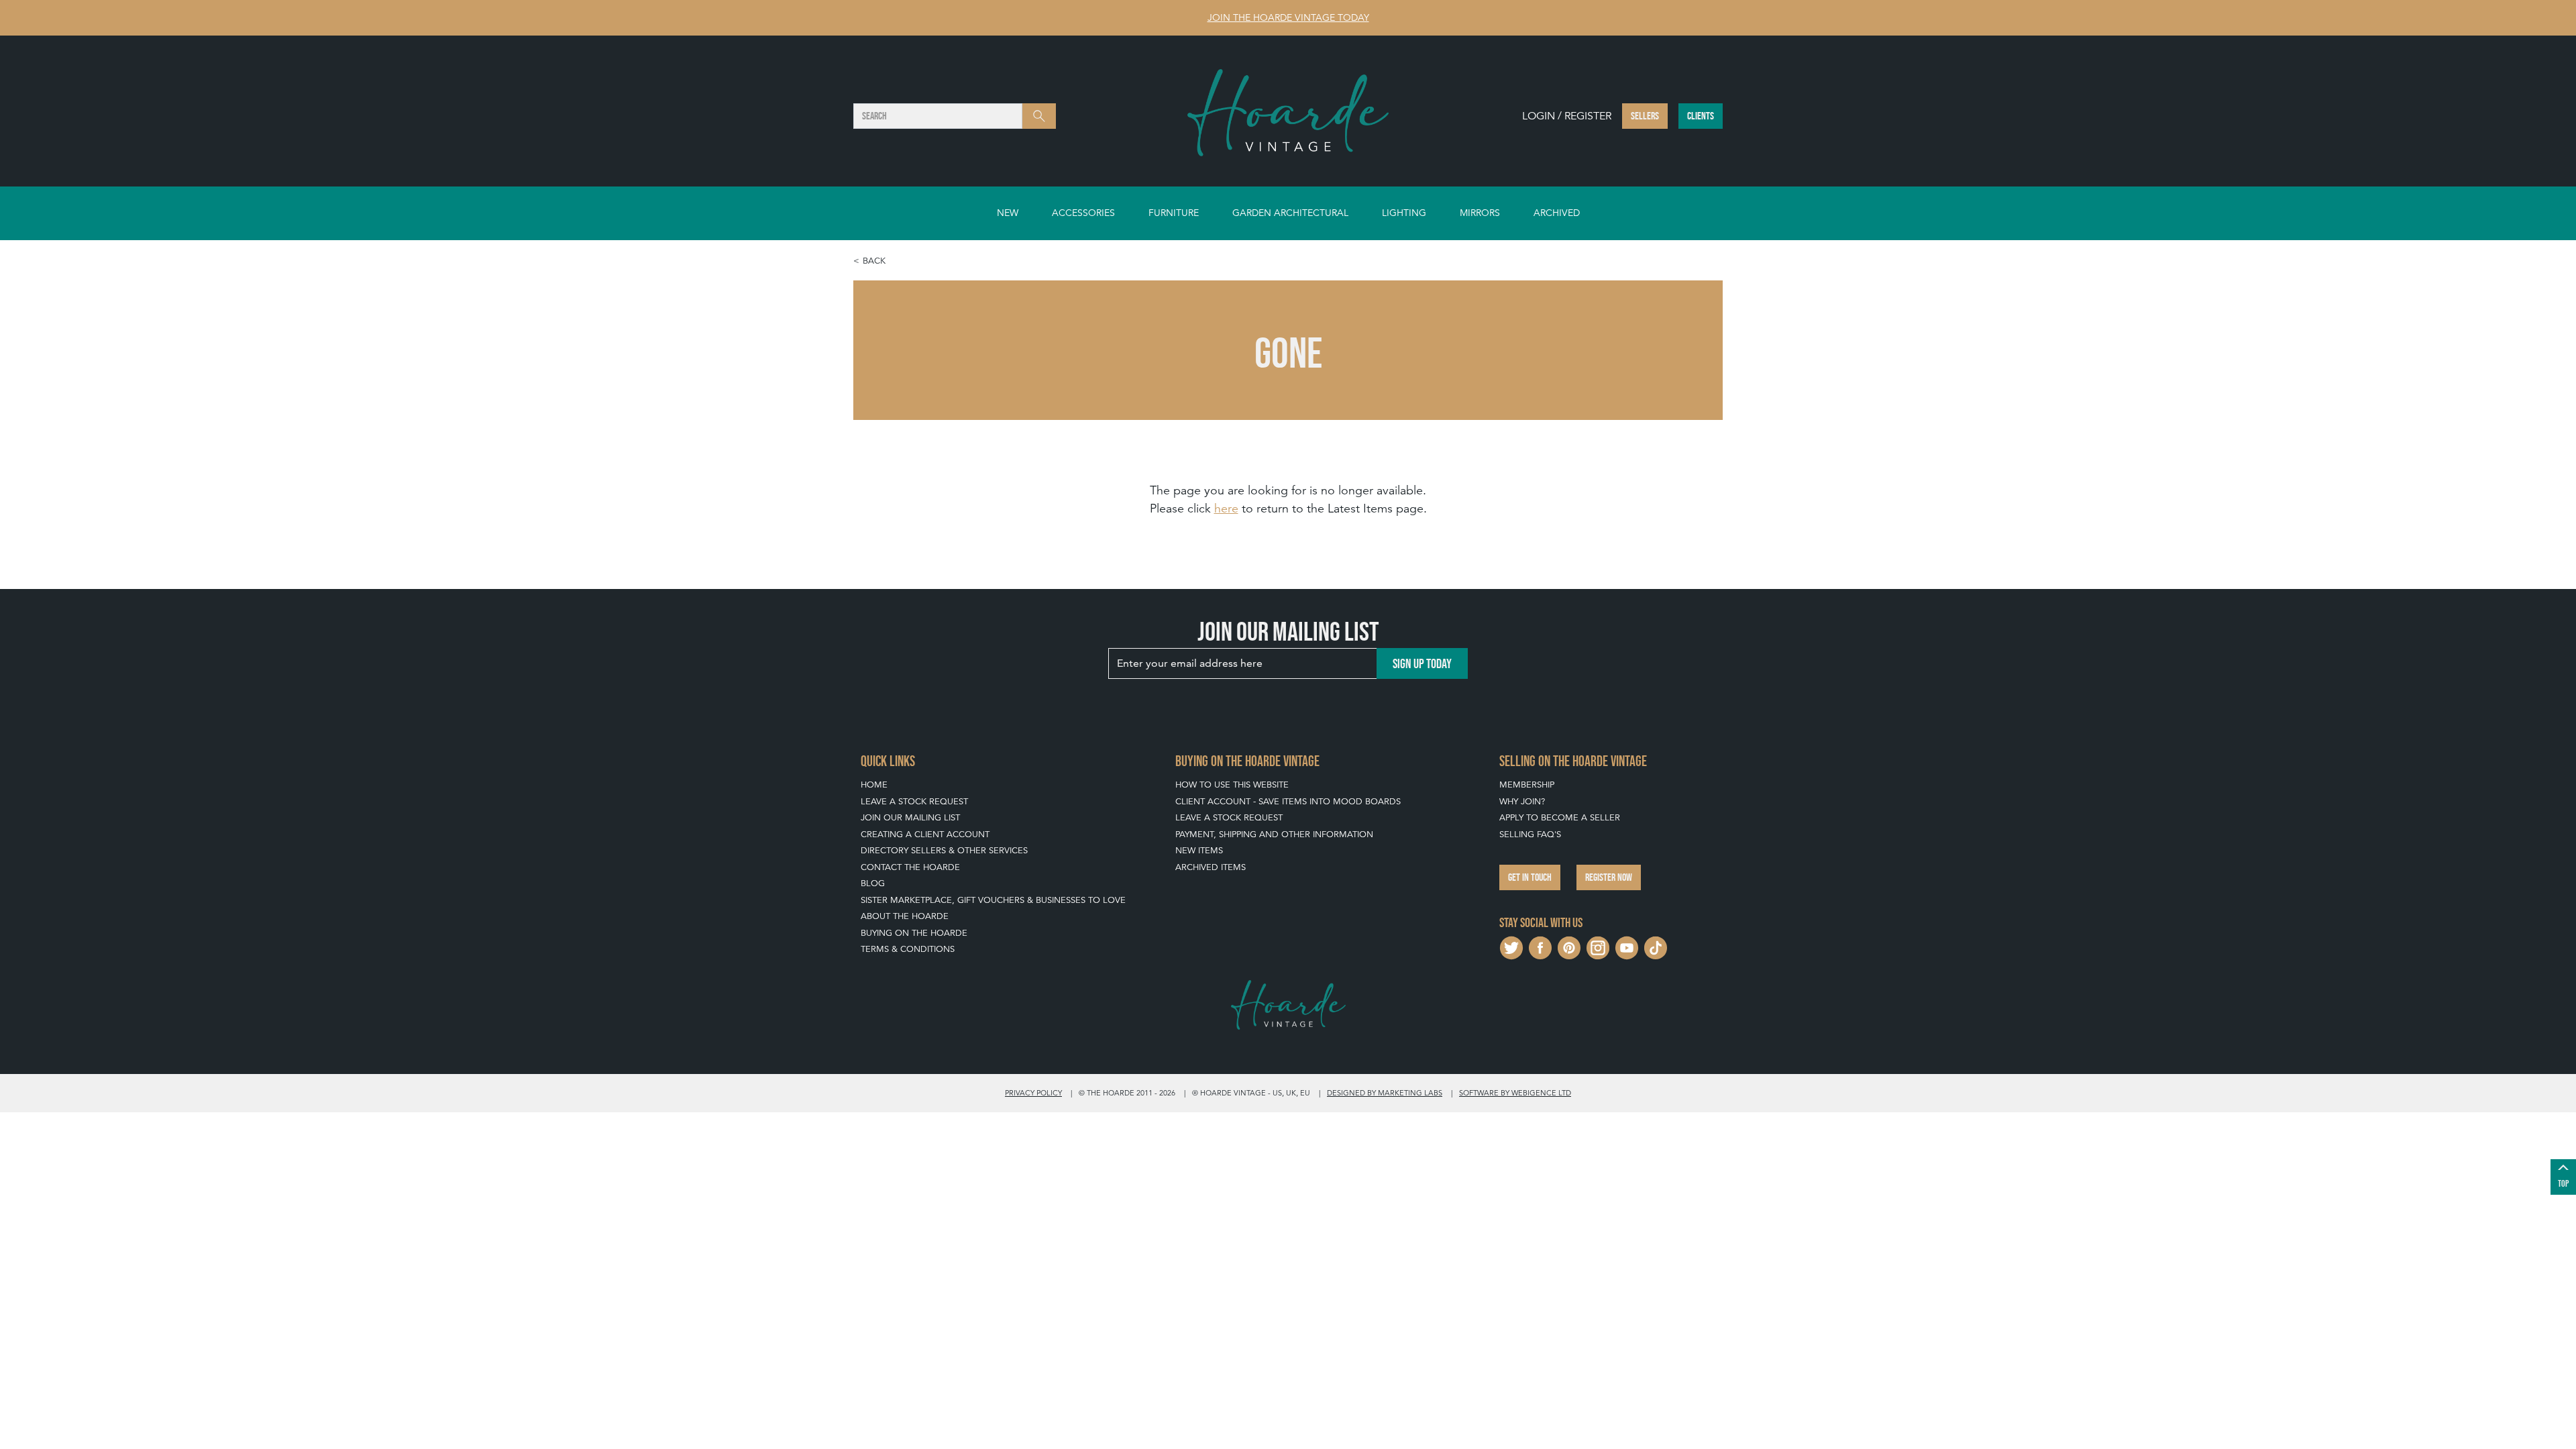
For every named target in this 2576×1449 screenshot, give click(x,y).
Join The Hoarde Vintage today (1288, 17)
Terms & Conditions (908, 949)
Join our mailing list (910, 817)
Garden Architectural (1290, 213)
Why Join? (1522, 801)
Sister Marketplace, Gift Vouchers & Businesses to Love (993, 900)
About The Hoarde (905, 916)
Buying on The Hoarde (914, 933)
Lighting (1404, 213)
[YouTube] (1627, 947)
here (1226, 508)
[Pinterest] (1569, 947)
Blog (873, 883)
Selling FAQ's (1530, 834)
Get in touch (1530, 877)
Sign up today (1422, 663)
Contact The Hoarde (910, 867)
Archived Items (1211, 867)
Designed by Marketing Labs (1385, 1093)
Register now (1609, 877)
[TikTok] (1656, 947)
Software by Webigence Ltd (1515, 1093)
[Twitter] (1511, 947)
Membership (1527, 785)
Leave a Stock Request (914, 801)
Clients (1701, 116)
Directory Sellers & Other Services (944, 850)
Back (874, 261)
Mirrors (1480, 213)
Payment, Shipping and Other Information (1274, 834)
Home (874, 785)
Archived (1557, 213)
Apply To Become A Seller (1560, 817)
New (1008, 213)
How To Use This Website (1232, 785)
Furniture (1174, 213)
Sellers (1645, 116)
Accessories (1083, 213)
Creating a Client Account (925, 834)
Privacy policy (1033, 1093)
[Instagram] (1598, 947)
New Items (1199, 850)
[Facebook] (1540, 947)
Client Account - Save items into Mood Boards (1288, 801)
